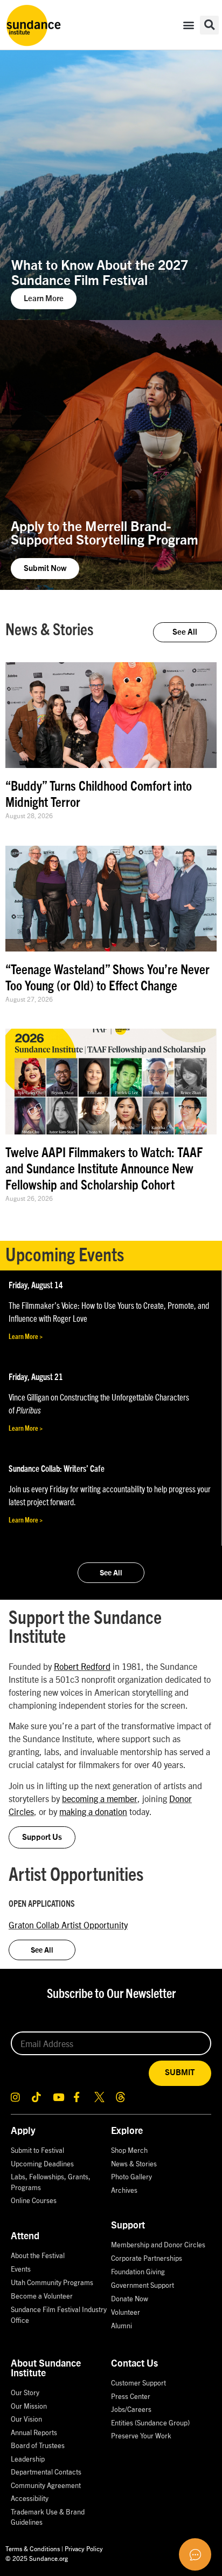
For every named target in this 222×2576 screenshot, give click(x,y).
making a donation (93, 1811)
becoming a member (100, 1798)
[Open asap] (195, 2554)
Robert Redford (82, 1666)
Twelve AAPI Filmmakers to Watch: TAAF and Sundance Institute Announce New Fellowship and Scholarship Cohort (104, 1169)
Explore (127, 2131)
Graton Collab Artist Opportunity (68, 1925)
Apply (23, 2131)
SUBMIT (180, 2073)
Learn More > (26, 1337)
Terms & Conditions (33, 2548)
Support (128, 2226)
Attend (25, 2237)
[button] (189, 25)
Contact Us (134, 2364)
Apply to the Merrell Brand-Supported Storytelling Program (105, 534)
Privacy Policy (84, 2548)
